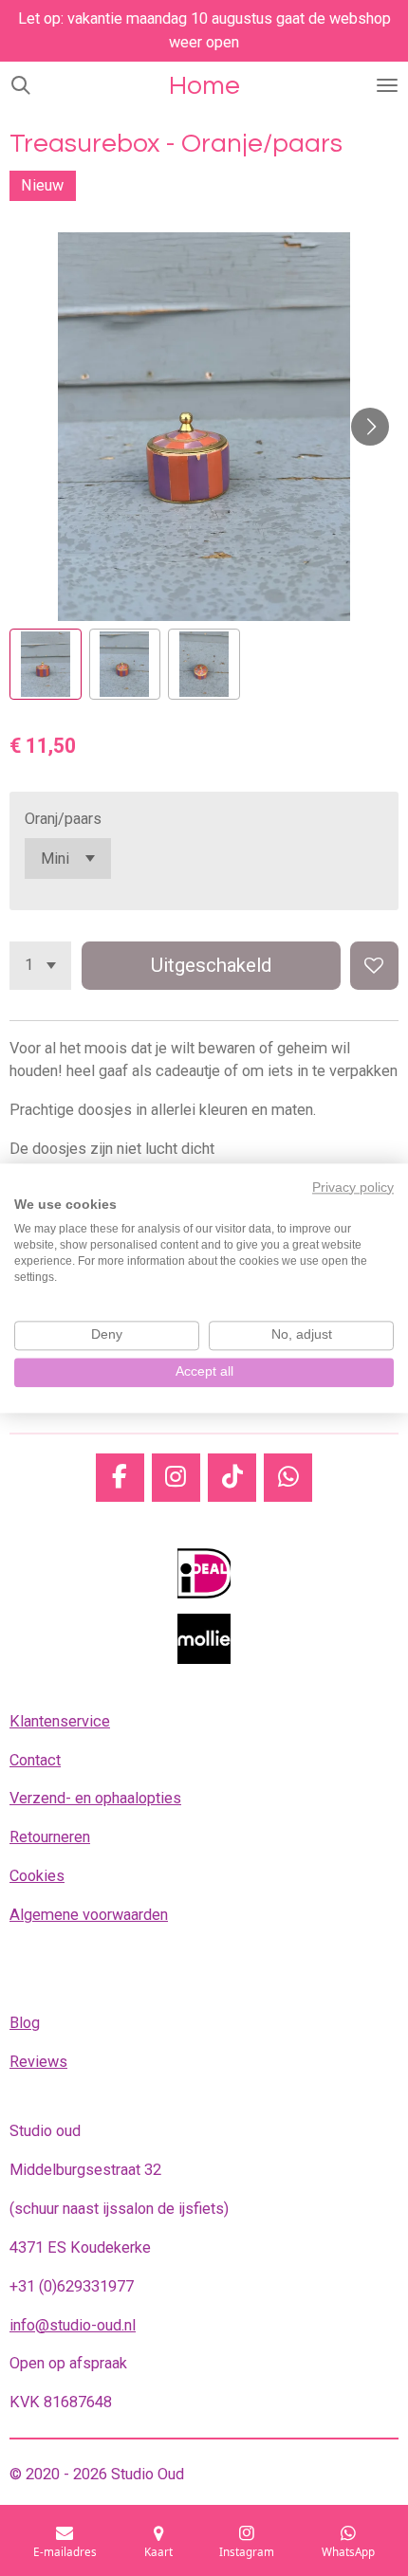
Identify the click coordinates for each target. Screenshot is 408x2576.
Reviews (38, 2062)
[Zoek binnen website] (21, 85)
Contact (35, 1760)
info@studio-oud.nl (73, 2325)
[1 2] (40, 966)
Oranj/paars (63, 819)
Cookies (37, 1876)
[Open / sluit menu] (387, 85)
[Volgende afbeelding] (370, 427)
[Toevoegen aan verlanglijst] (374, 966)
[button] (46, 665)
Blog (25, 2023)
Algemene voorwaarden (89, 1915)
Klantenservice (60, 1721)
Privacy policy (353, 1188)
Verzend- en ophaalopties (95, 1798)
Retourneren (50, 1837)
